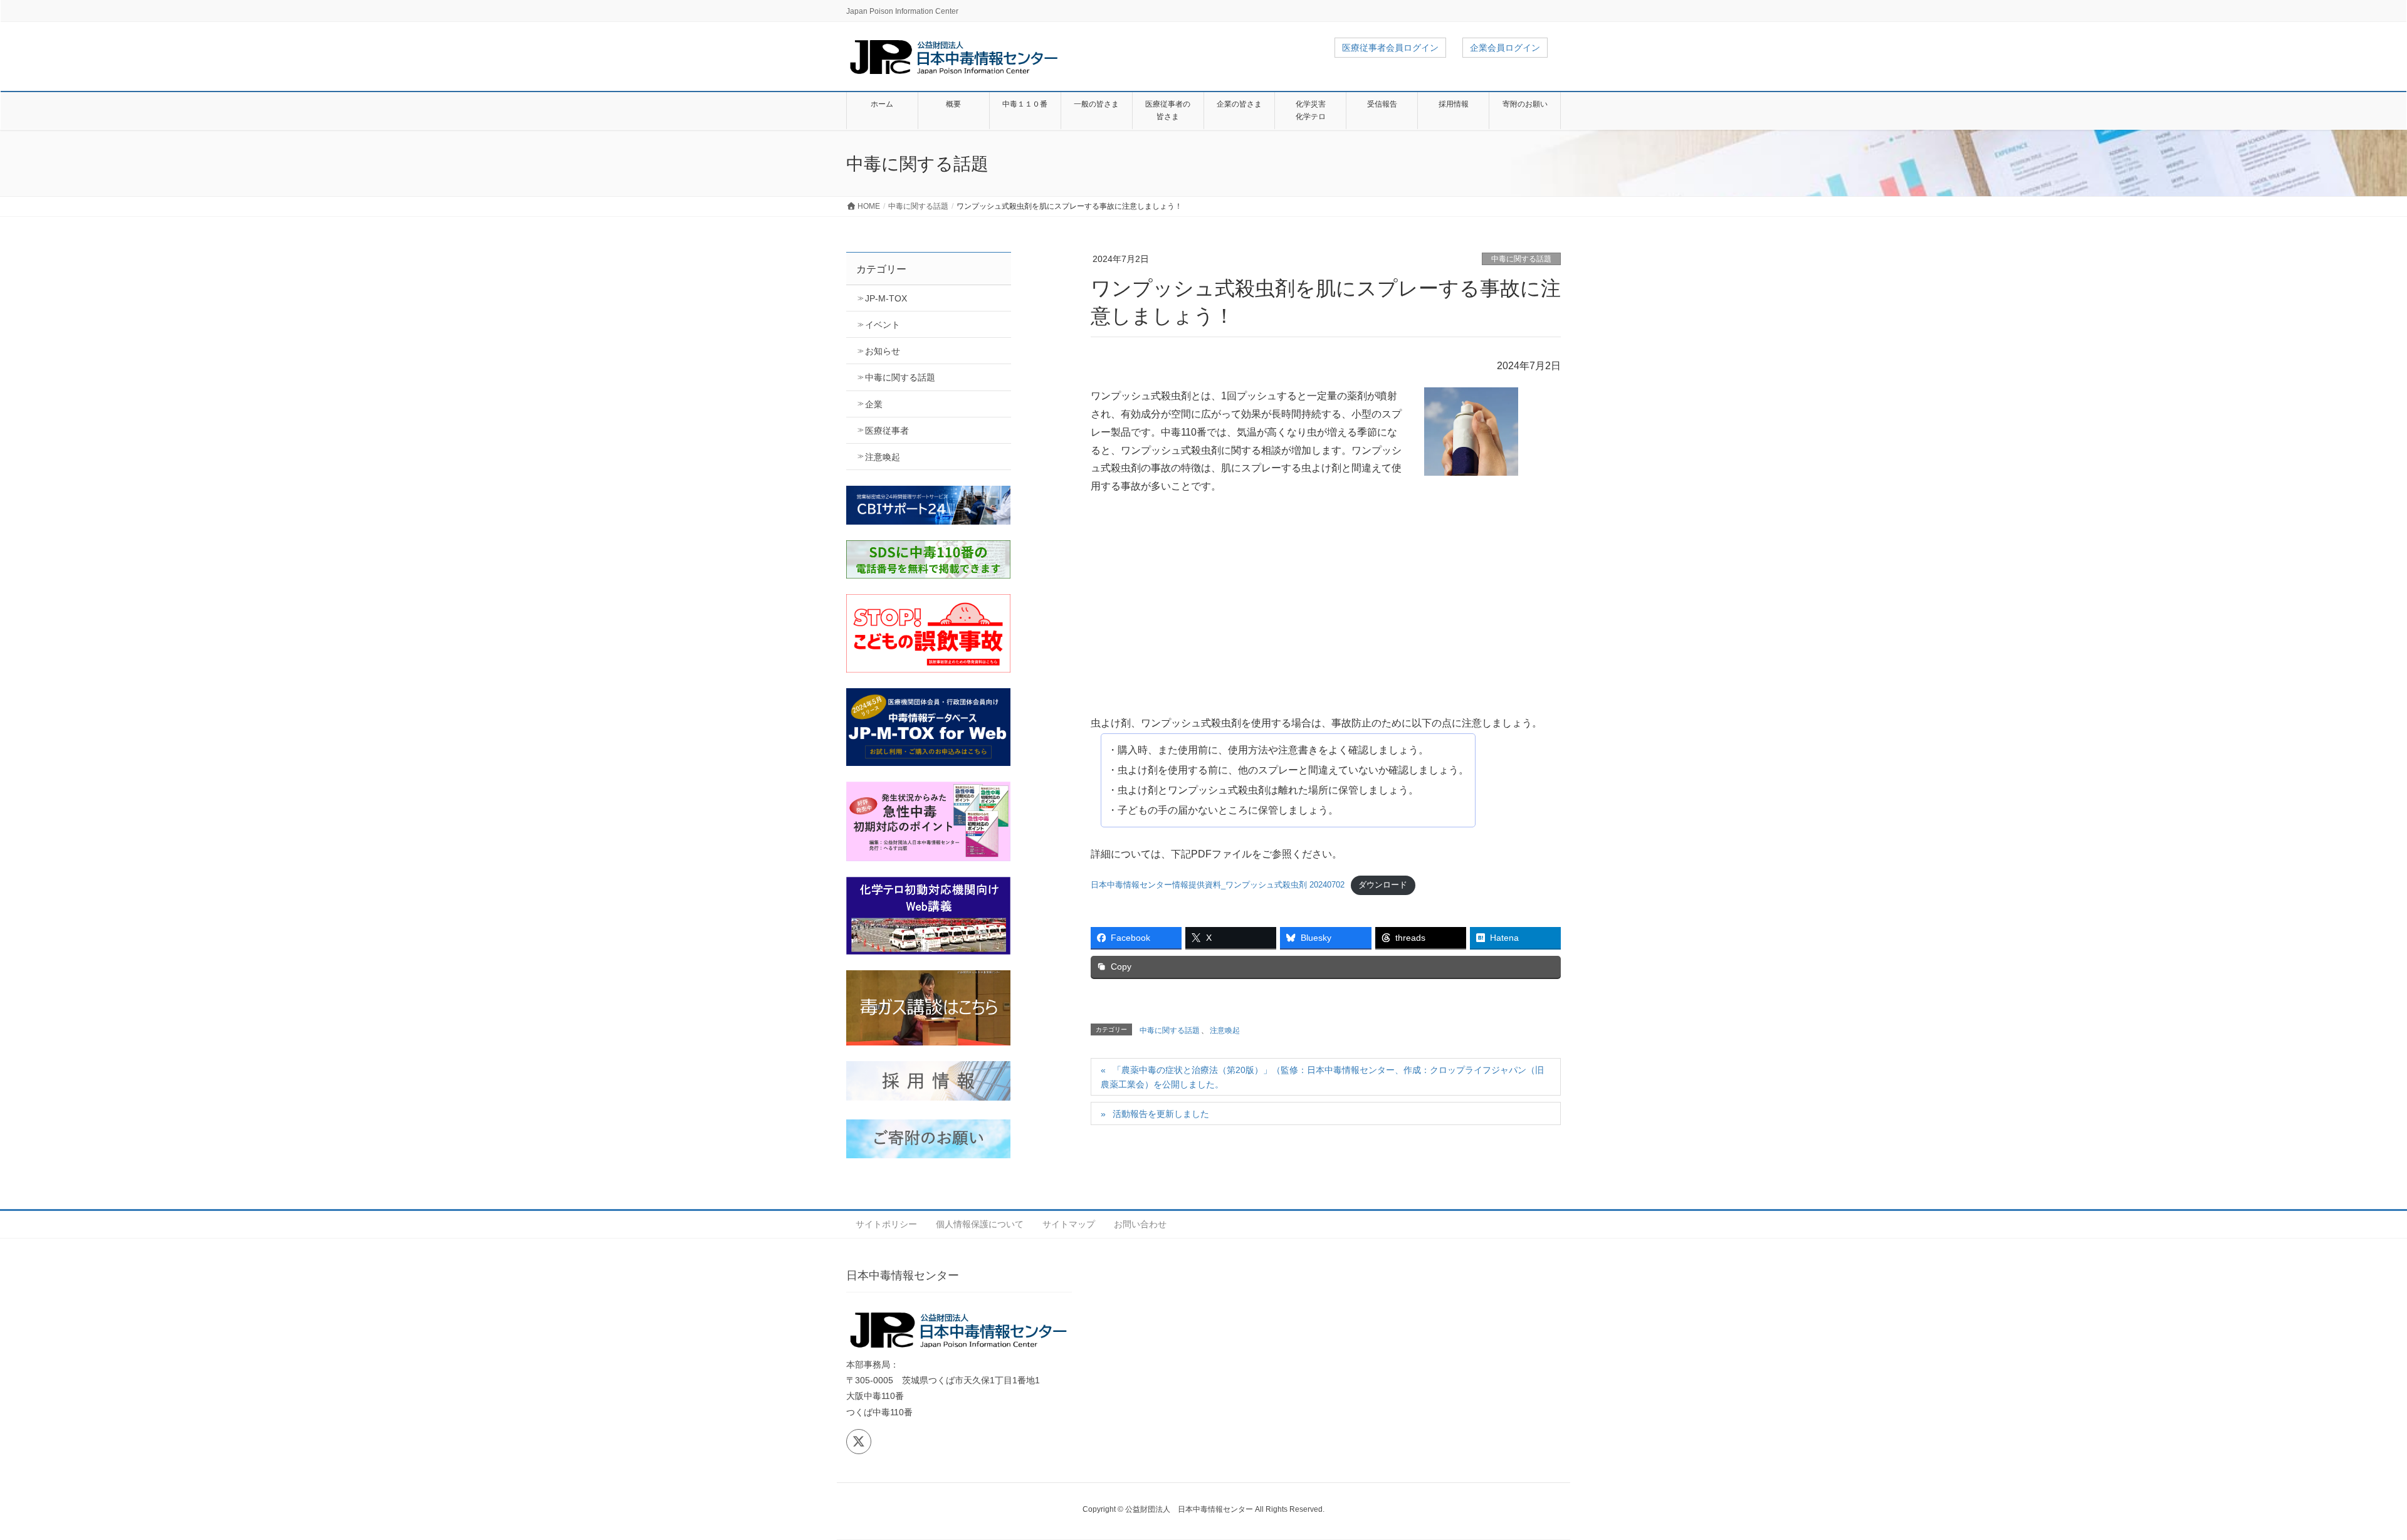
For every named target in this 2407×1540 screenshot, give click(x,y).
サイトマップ (1069, 1224)
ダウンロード (1383, 885)
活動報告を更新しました (1161, 1114)
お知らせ (883, 351)
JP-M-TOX (886, 298)
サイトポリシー (886, 1224)
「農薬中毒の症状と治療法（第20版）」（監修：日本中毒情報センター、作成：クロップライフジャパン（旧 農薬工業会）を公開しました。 (1322, 1077)
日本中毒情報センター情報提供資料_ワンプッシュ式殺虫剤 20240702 (1218, 885)
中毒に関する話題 (1521, 259)
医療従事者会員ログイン (1390, 48)
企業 (874, 404)
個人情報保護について (980, 1224)
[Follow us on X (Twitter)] (859, 1442)
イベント (883, 325)
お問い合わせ (1140, 1224)
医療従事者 (887, 431)
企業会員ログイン (1505, 48)
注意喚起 (1225, 1030)
